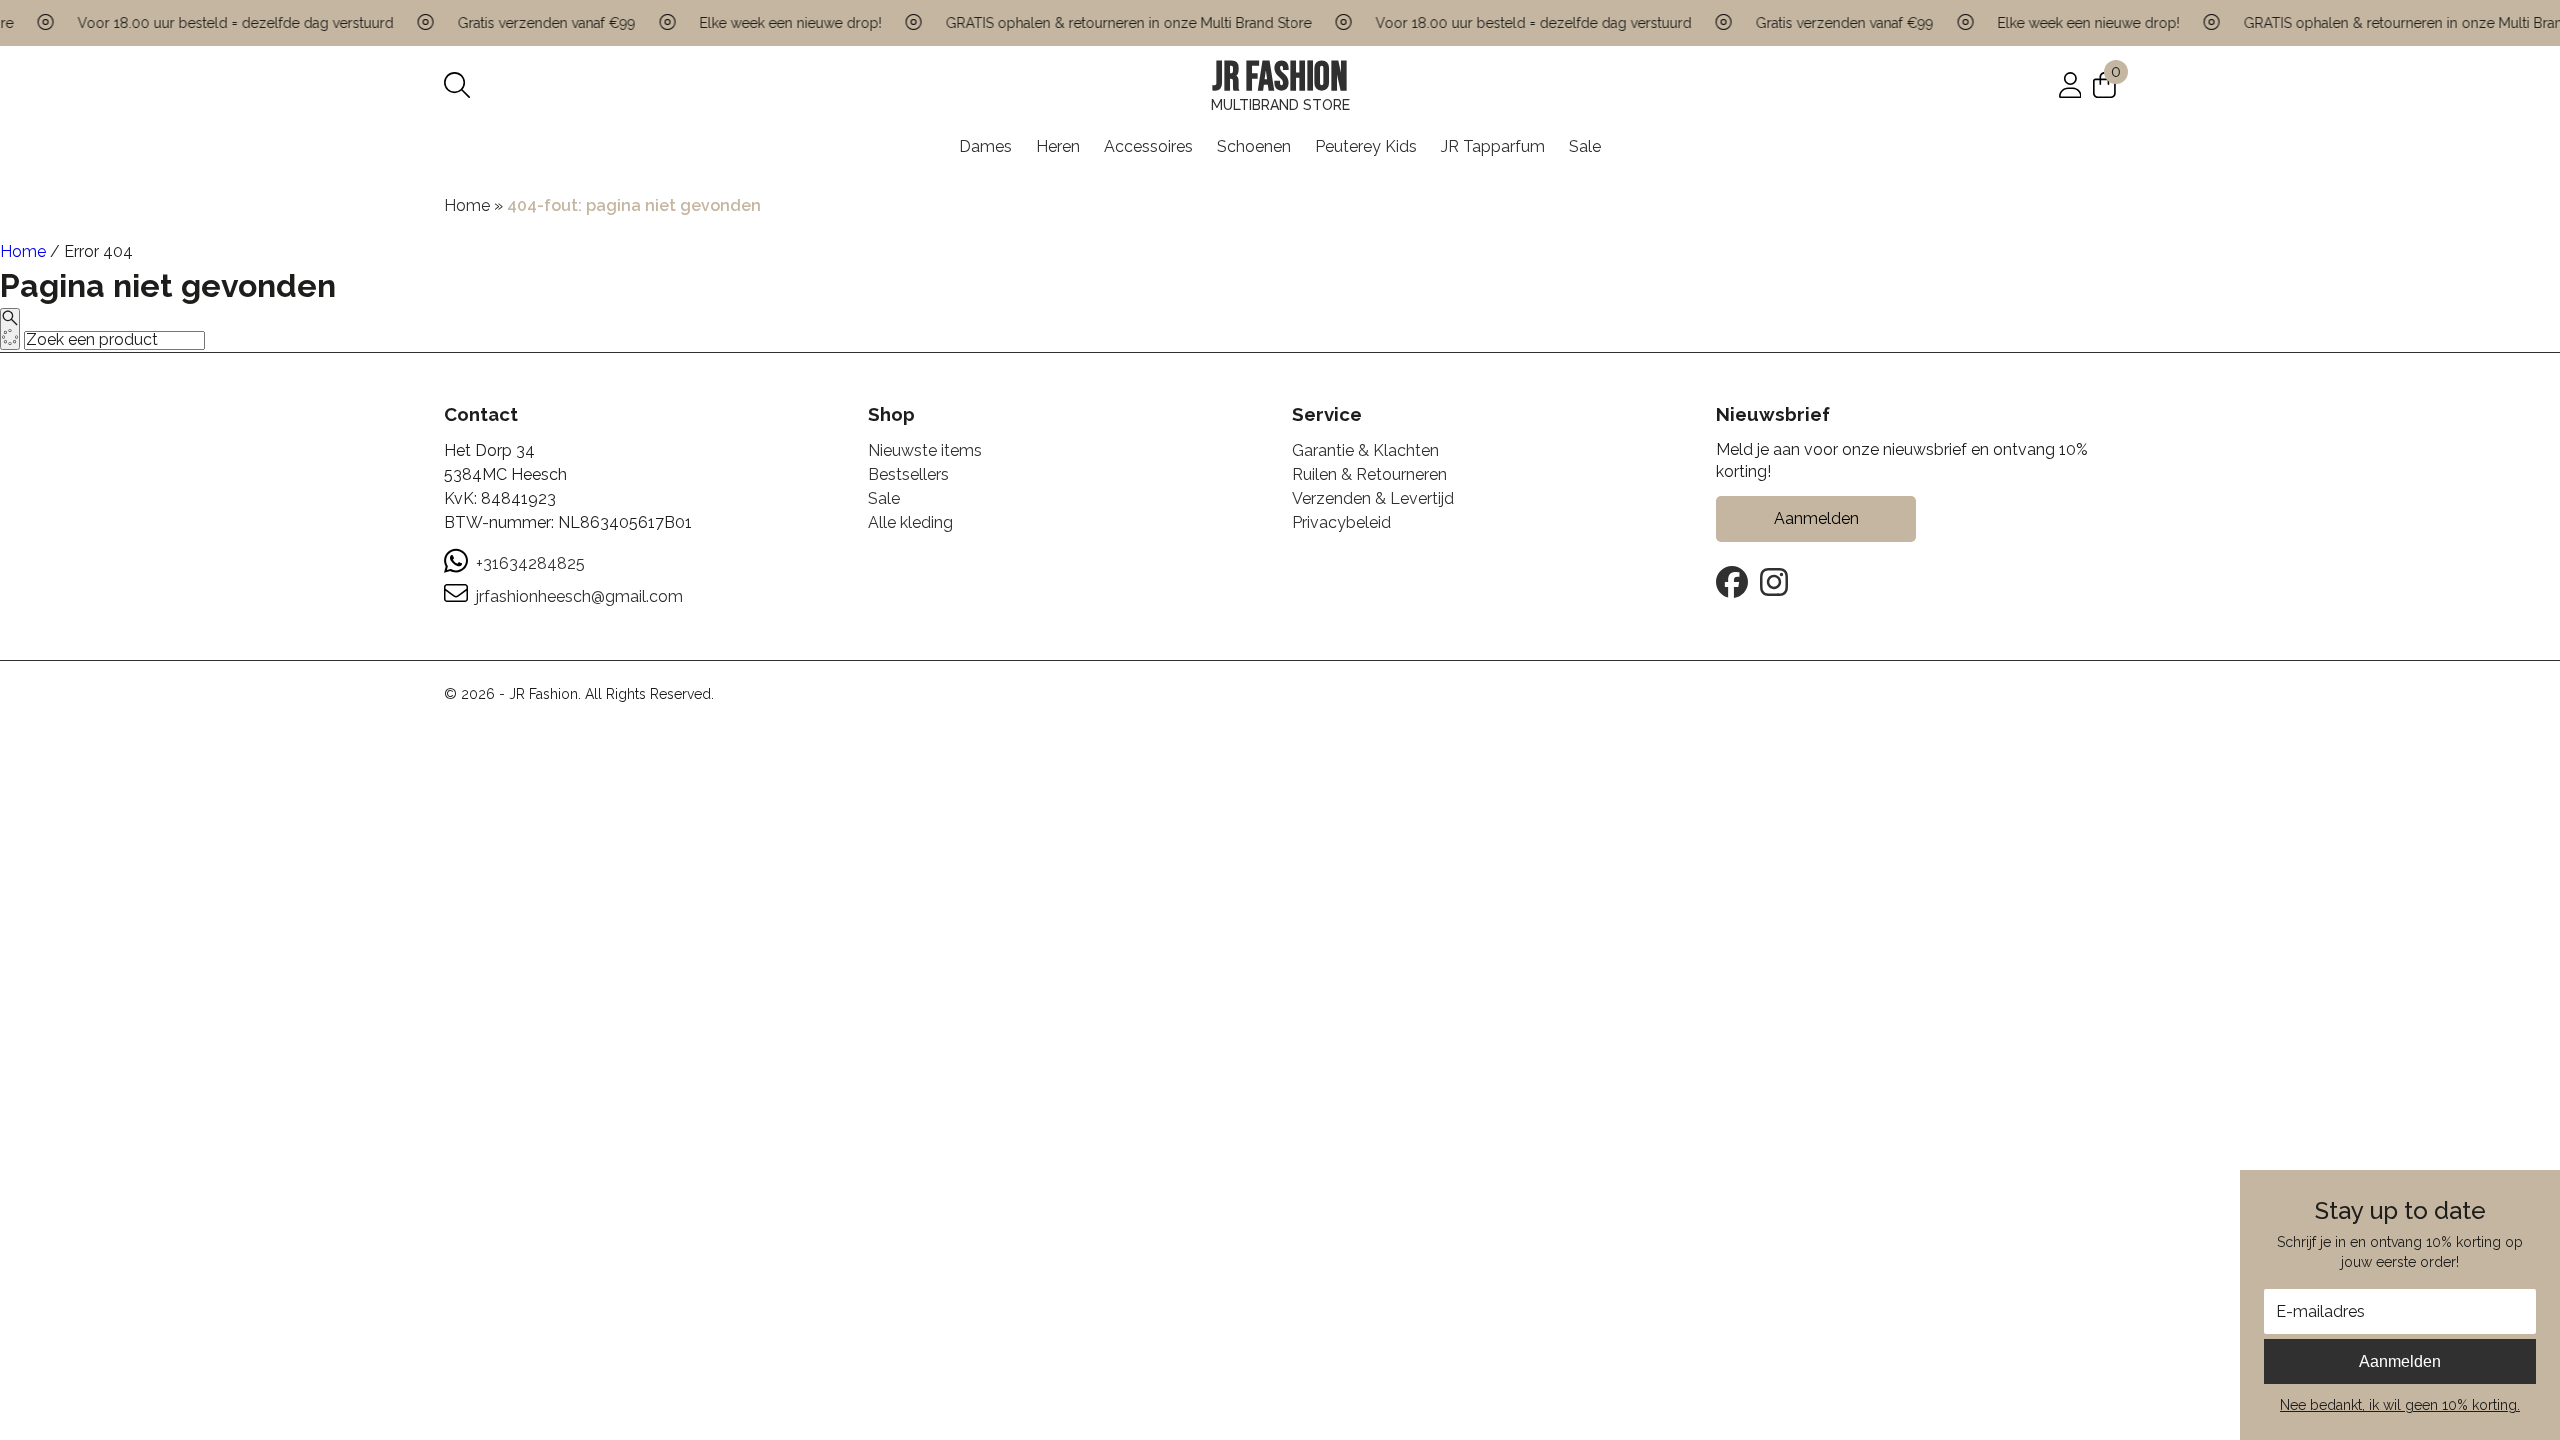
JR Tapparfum (1493, 146)
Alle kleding (910, 522)
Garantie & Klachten (1365, 450)
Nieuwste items (925, 450)
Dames (985, 146)
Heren (1058, 146)
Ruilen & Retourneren (1369, 474)
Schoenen (1254, 146)
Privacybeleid (1341, 522)
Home (467, 205)
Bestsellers (908, 474)
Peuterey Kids (1366, 146)
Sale (1585, 146)
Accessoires (1148, 146)
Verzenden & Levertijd (1373, 498)
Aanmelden (2400, 1361)
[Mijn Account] (2070, 84)
